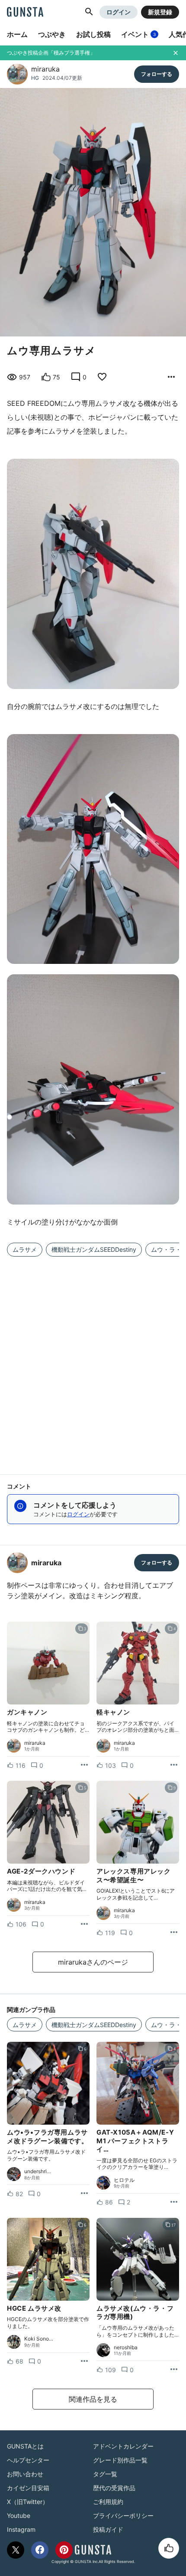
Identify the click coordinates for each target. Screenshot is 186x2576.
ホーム (17, 34)
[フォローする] (157, 74)
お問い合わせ (25, 2474)
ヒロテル (124, 2180)
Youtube (19, 2516)
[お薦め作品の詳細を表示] (171, 377)
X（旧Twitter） (28, 2502)
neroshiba (126, 2347)
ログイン (119, 12)
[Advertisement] (93, 1360)
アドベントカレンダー (123, 2446)
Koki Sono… (39, 2339)
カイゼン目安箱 (28, 2488)
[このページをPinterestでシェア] (64, 2550)
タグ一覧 (105, 2474)
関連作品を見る (93, 2399)
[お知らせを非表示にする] (176, 53)
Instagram (21, 2529)
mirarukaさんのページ (93, 1962)
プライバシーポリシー (123, 2516)
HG (35, 78)
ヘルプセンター (28, 2460)
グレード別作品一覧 (120, 2460)
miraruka (45, 69)
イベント (138, 34)
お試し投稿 (93, 34)
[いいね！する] (169, 2548)
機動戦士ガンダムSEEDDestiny (94, 1249)
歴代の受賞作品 (114, 2488)
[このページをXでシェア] (16, 2550)
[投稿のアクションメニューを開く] (84, 1765)
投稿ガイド (108, 2529)
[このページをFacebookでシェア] (40, 2550)
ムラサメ (25, 1249)
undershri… (38, 2171)
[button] (89, 12)
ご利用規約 (108, 2502)
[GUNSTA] (25, 13)
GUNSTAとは (25, 2446)
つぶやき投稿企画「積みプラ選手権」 (51, 53)
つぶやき (52, 34)
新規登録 (160, 12)
